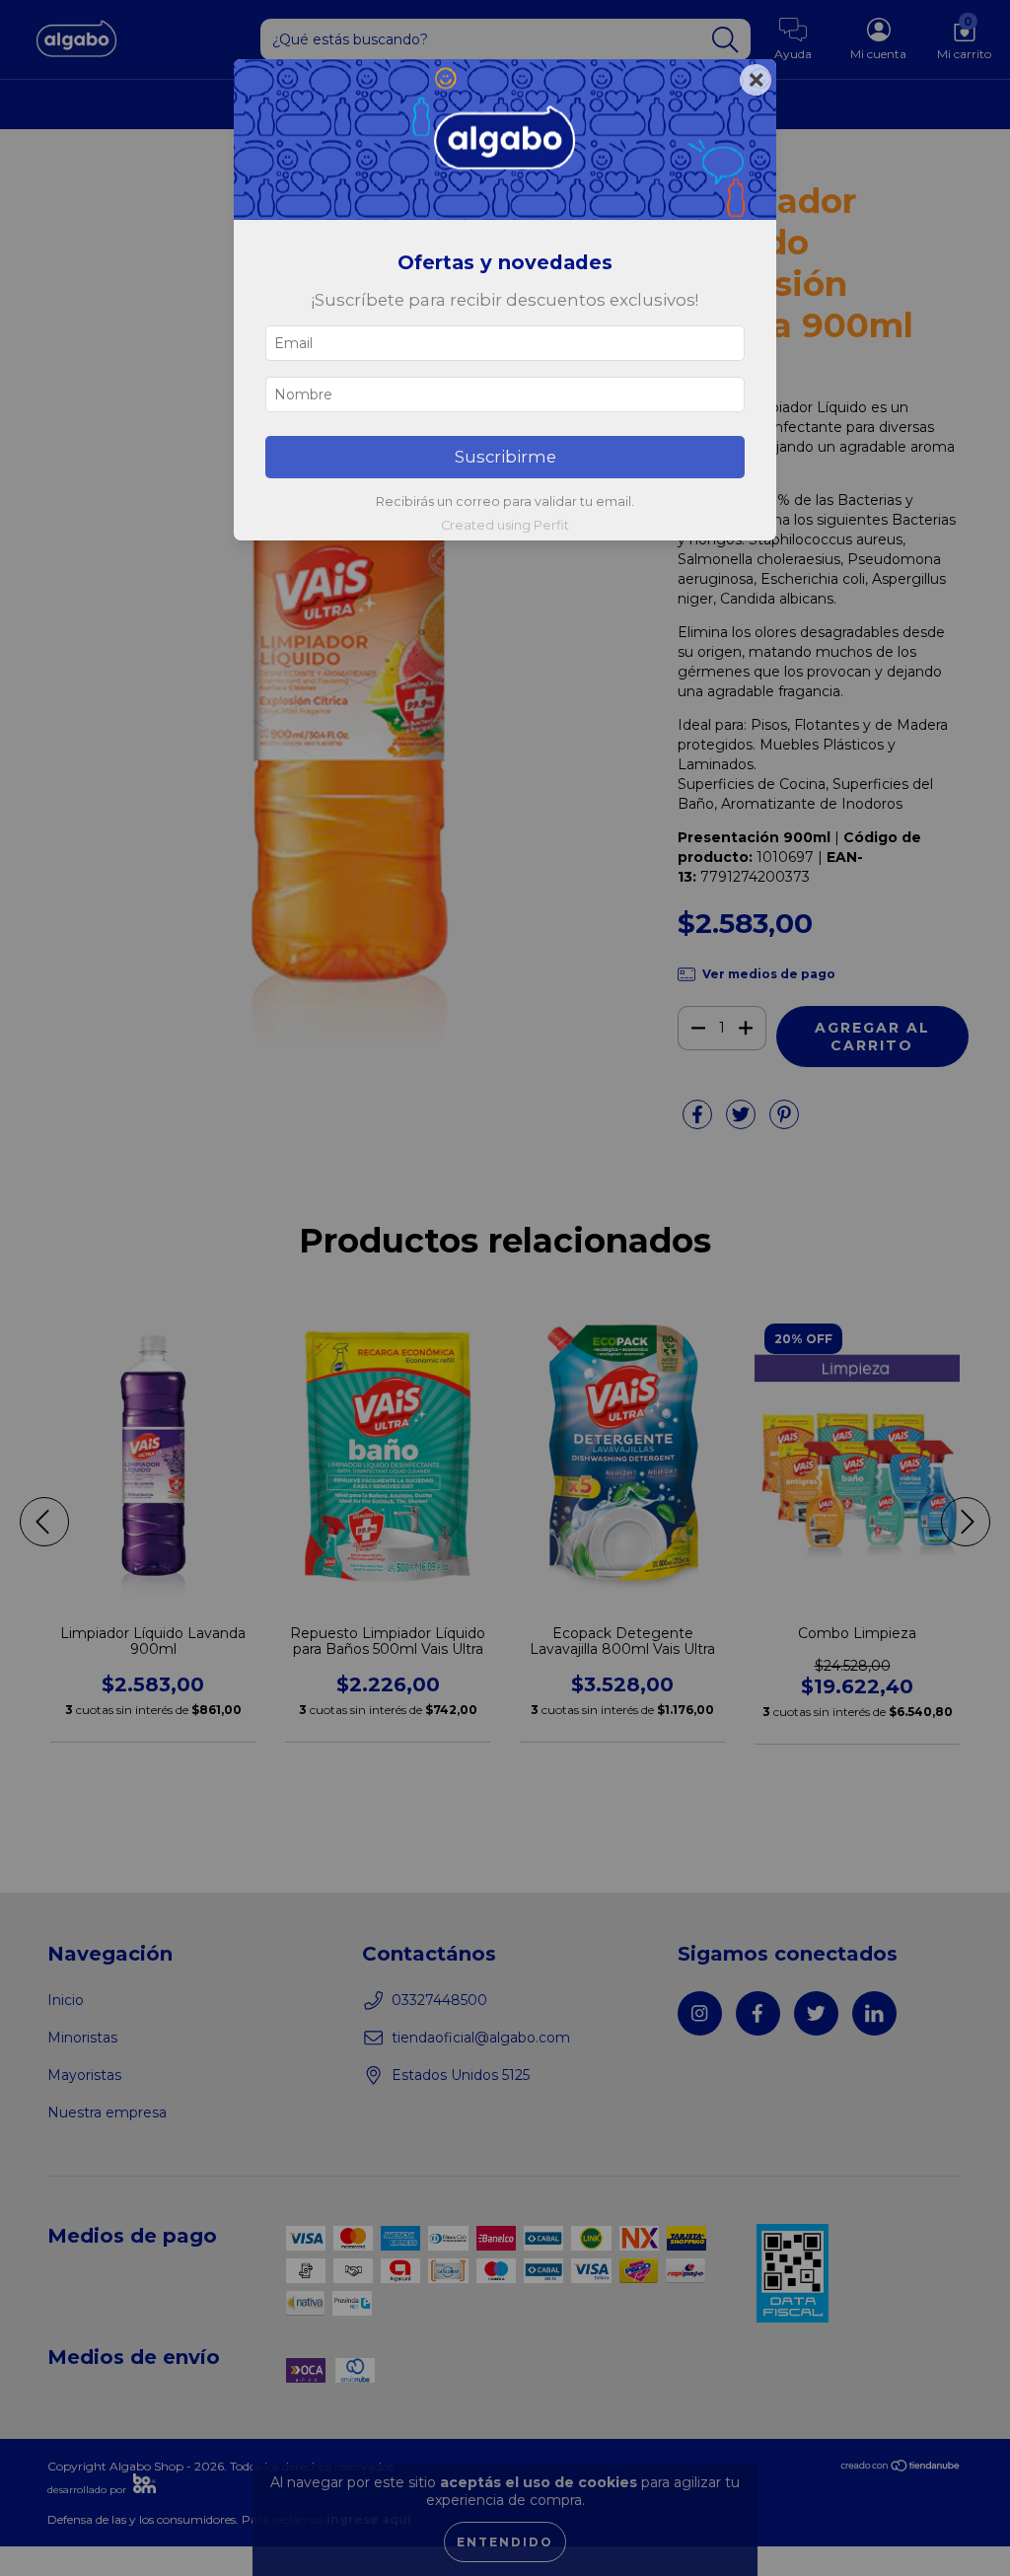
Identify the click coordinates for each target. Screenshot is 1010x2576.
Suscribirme (505, 457)
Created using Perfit (505, 525)
